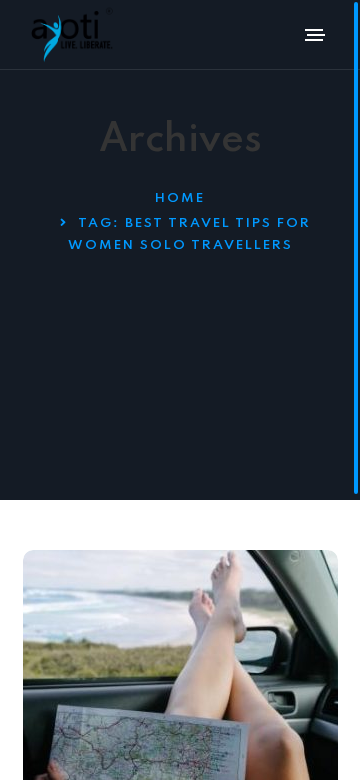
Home (180, 198)
